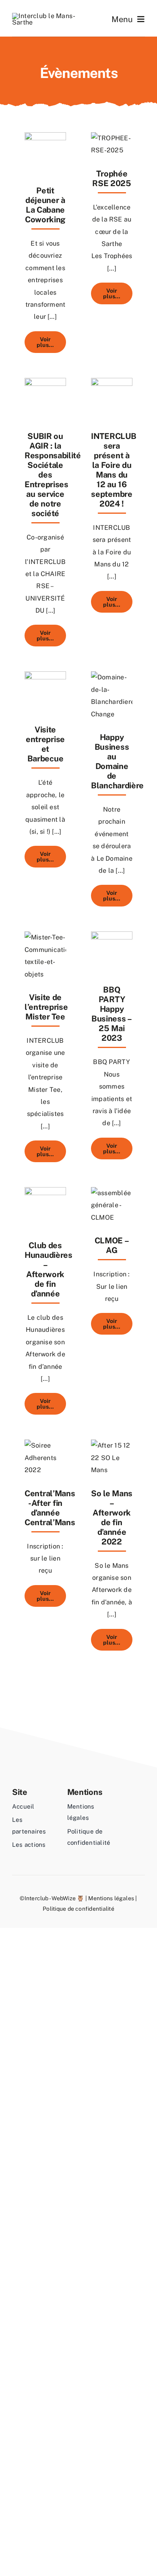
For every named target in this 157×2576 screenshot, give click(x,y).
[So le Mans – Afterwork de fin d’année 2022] (112, 1445)
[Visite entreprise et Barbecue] (45, 677)
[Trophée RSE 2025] (112, 138)
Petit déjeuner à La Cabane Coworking (45, 205)
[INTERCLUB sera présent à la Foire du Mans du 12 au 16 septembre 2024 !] (112, 384)
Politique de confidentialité (78, 1909)
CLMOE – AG (112, 1245)
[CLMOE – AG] (112, 1193)
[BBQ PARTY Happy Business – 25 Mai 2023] (112, 937)
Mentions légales (111, 1898)
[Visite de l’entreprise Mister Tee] (45, 937)
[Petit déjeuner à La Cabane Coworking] (45, 138)
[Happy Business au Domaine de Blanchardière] (112, 677)
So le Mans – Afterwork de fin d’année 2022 (112, 1518)
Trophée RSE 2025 (112, 178)
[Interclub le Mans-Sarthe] (45, 16)
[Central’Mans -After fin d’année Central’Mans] (45, 1445)
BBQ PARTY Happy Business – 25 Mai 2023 (112, 1014)
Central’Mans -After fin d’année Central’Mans (50, 1508)
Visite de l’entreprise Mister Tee (46, 1007)
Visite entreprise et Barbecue (45, 744)
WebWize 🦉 (68, 1898)
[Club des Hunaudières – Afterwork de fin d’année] (45, 1193)
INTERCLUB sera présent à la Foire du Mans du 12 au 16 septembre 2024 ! (114, 470)
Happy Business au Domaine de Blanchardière (117, 761)
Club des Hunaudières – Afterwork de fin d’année (49, 1270)
